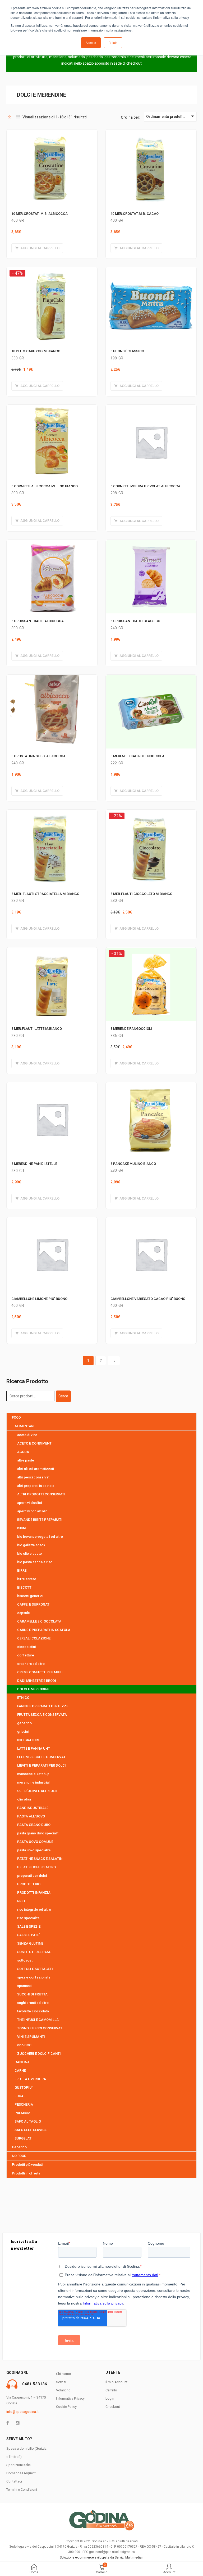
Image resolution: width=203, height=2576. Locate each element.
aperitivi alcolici (29, 1503)
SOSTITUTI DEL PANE (34, 1952)
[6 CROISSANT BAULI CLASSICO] (151, 543)
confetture (26, 1655)
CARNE (20, 2071)
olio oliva (24, 1799)
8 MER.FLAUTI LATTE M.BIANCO (37, 1029)
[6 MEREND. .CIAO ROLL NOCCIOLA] (151, 678)
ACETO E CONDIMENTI (35, 1443)
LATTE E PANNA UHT (34, 1748)
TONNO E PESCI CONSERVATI (40, 2028)
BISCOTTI (25, 1587)
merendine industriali (34, 1782)
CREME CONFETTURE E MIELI (40, 1672)
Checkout (113, 2407)
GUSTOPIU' (24, 2087)
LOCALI (20, 2096)
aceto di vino (27, 1435)
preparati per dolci (32, 1876)
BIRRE (22, 1570)
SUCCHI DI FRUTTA (32, 1994)
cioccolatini (26, 1647)
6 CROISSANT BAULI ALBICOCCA (38, 621)
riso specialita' (29, 1918)
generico (24, 1723)
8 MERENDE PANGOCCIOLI (131, 1029)
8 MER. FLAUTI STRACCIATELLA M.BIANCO (45, 894)
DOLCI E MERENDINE (33, 1689)
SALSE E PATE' (29, 1935)
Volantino (63, 2390)
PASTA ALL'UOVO (31, 1816)
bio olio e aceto (29, 1554)
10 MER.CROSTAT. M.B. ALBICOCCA (40, 214)
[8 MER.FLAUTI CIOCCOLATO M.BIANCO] (151, 815)
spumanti (24, 1986)
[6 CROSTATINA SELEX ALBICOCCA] (52, 678)
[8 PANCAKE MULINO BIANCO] (151, 1085)
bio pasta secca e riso (35, 1562)
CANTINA (22, 2062)
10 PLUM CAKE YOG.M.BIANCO (36, 351)
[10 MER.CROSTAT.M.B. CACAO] (151, 133)
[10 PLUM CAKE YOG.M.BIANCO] (52, 272)
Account (169, 2572)
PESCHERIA (24, 2104)
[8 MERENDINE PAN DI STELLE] (52, 1085)
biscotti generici (30, 1596)
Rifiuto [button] (113, 43)
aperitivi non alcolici (33, 1511)
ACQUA (23, 1452)
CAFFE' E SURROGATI (34, 1604)
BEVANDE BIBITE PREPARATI (40, 1520)
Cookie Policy (66, 2407)
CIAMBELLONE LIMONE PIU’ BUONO (39, 1299)
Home (34, 2572)
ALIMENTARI (24, 1426)
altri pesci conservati (34, 1477)
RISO (21, 1901)
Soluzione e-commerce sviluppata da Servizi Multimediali (101, 2557)
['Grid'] (10, 117)
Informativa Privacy (70, 2398)
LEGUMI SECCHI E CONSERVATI (42, 1757)
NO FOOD (19, 2156)
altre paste (26, 1460)
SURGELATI (24, 2138)
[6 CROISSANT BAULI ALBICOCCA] (52, 543)
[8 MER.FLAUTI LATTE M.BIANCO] (52, 951)
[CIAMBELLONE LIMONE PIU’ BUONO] (52, 1220)
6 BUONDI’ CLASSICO (127, 351)
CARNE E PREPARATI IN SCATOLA (44, 1630)
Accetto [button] (91, 43)
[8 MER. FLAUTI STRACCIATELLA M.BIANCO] (52, 813)
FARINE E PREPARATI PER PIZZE (43, 1706)
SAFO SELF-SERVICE (31, 2130)
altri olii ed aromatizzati (36, 1469)
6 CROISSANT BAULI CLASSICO (135, 621)
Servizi (61, 2382)
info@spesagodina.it (22, 2412)
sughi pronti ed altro (33, 2003)
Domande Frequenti (21, 2473)
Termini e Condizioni (22, 2490)
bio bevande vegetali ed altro (40, 1537)
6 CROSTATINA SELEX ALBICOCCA (38, 756)
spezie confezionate (34, 1977)
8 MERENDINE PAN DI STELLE (34, 1164)
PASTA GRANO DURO (34, 1825)
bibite (22, 1528)
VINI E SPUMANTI (31, 2037)
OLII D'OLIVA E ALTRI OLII (37, 1791)
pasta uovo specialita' (34, 1850)
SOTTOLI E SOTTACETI (35, 1969)
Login (110, 2398)
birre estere (27, 1579)
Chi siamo (64, 2374)
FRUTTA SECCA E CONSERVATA (42, 1715)
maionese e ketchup (33, 1774)
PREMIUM (22, 2113)
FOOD (16, 1417)
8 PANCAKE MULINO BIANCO (133, 1164)
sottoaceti (25, 1960)
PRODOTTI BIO (29, 1884)
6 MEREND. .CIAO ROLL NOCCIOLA (137, 756)
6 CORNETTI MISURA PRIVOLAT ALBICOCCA (145, 486)
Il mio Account (116, 2382)
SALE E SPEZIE (29, 1926)
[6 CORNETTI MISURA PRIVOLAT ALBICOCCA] (151, 408)
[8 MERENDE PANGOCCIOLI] (151, 952)
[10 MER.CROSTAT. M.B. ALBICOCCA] (52, 133)
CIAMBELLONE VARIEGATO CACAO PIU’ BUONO (148, 1299)
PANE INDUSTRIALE (33, 1808)
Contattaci (14, 2481)
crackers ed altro (31, 1664)
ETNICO (23, 1698)
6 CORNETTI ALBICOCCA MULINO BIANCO (45, 486)
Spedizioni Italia (19, 2465)
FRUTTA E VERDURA (30, 2079)
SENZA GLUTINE (30, 1943)
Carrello (111, 2390)
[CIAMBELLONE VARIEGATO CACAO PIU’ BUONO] (151, 1220)
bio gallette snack (31, 1545)
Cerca (63, 1396)
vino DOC (24, 2045)
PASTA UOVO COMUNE (35, 1842)
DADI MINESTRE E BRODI (37, 1681)
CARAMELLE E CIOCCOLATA (39, 1621)
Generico (19, 2147)
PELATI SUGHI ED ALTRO (36, 1867)
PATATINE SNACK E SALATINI (40, 1859)
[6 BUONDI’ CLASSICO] (151, 270)
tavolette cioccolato (33, 2011)
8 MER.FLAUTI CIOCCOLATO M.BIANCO (141, 894)
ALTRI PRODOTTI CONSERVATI (41, 1494)
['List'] (18, 117)
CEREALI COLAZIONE (34, 1638)
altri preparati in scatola (36, 1486)
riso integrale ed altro (34, 1909)
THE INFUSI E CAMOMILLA (38, 2020)
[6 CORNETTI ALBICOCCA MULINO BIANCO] (52, 408)
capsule (24, 1613)
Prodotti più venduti (27, 2165)
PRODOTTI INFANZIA (34, 1893)
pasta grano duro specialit (38, 1833)
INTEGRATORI (28, 1740)
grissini (23, 1732)
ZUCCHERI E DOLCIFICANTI (39, 2054)
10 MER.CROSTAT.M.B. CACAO (135, 214)
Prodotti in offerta (26, 2173)
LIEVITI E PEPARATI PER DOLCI (41, 1765)
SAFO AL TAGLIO (28, 2121)
